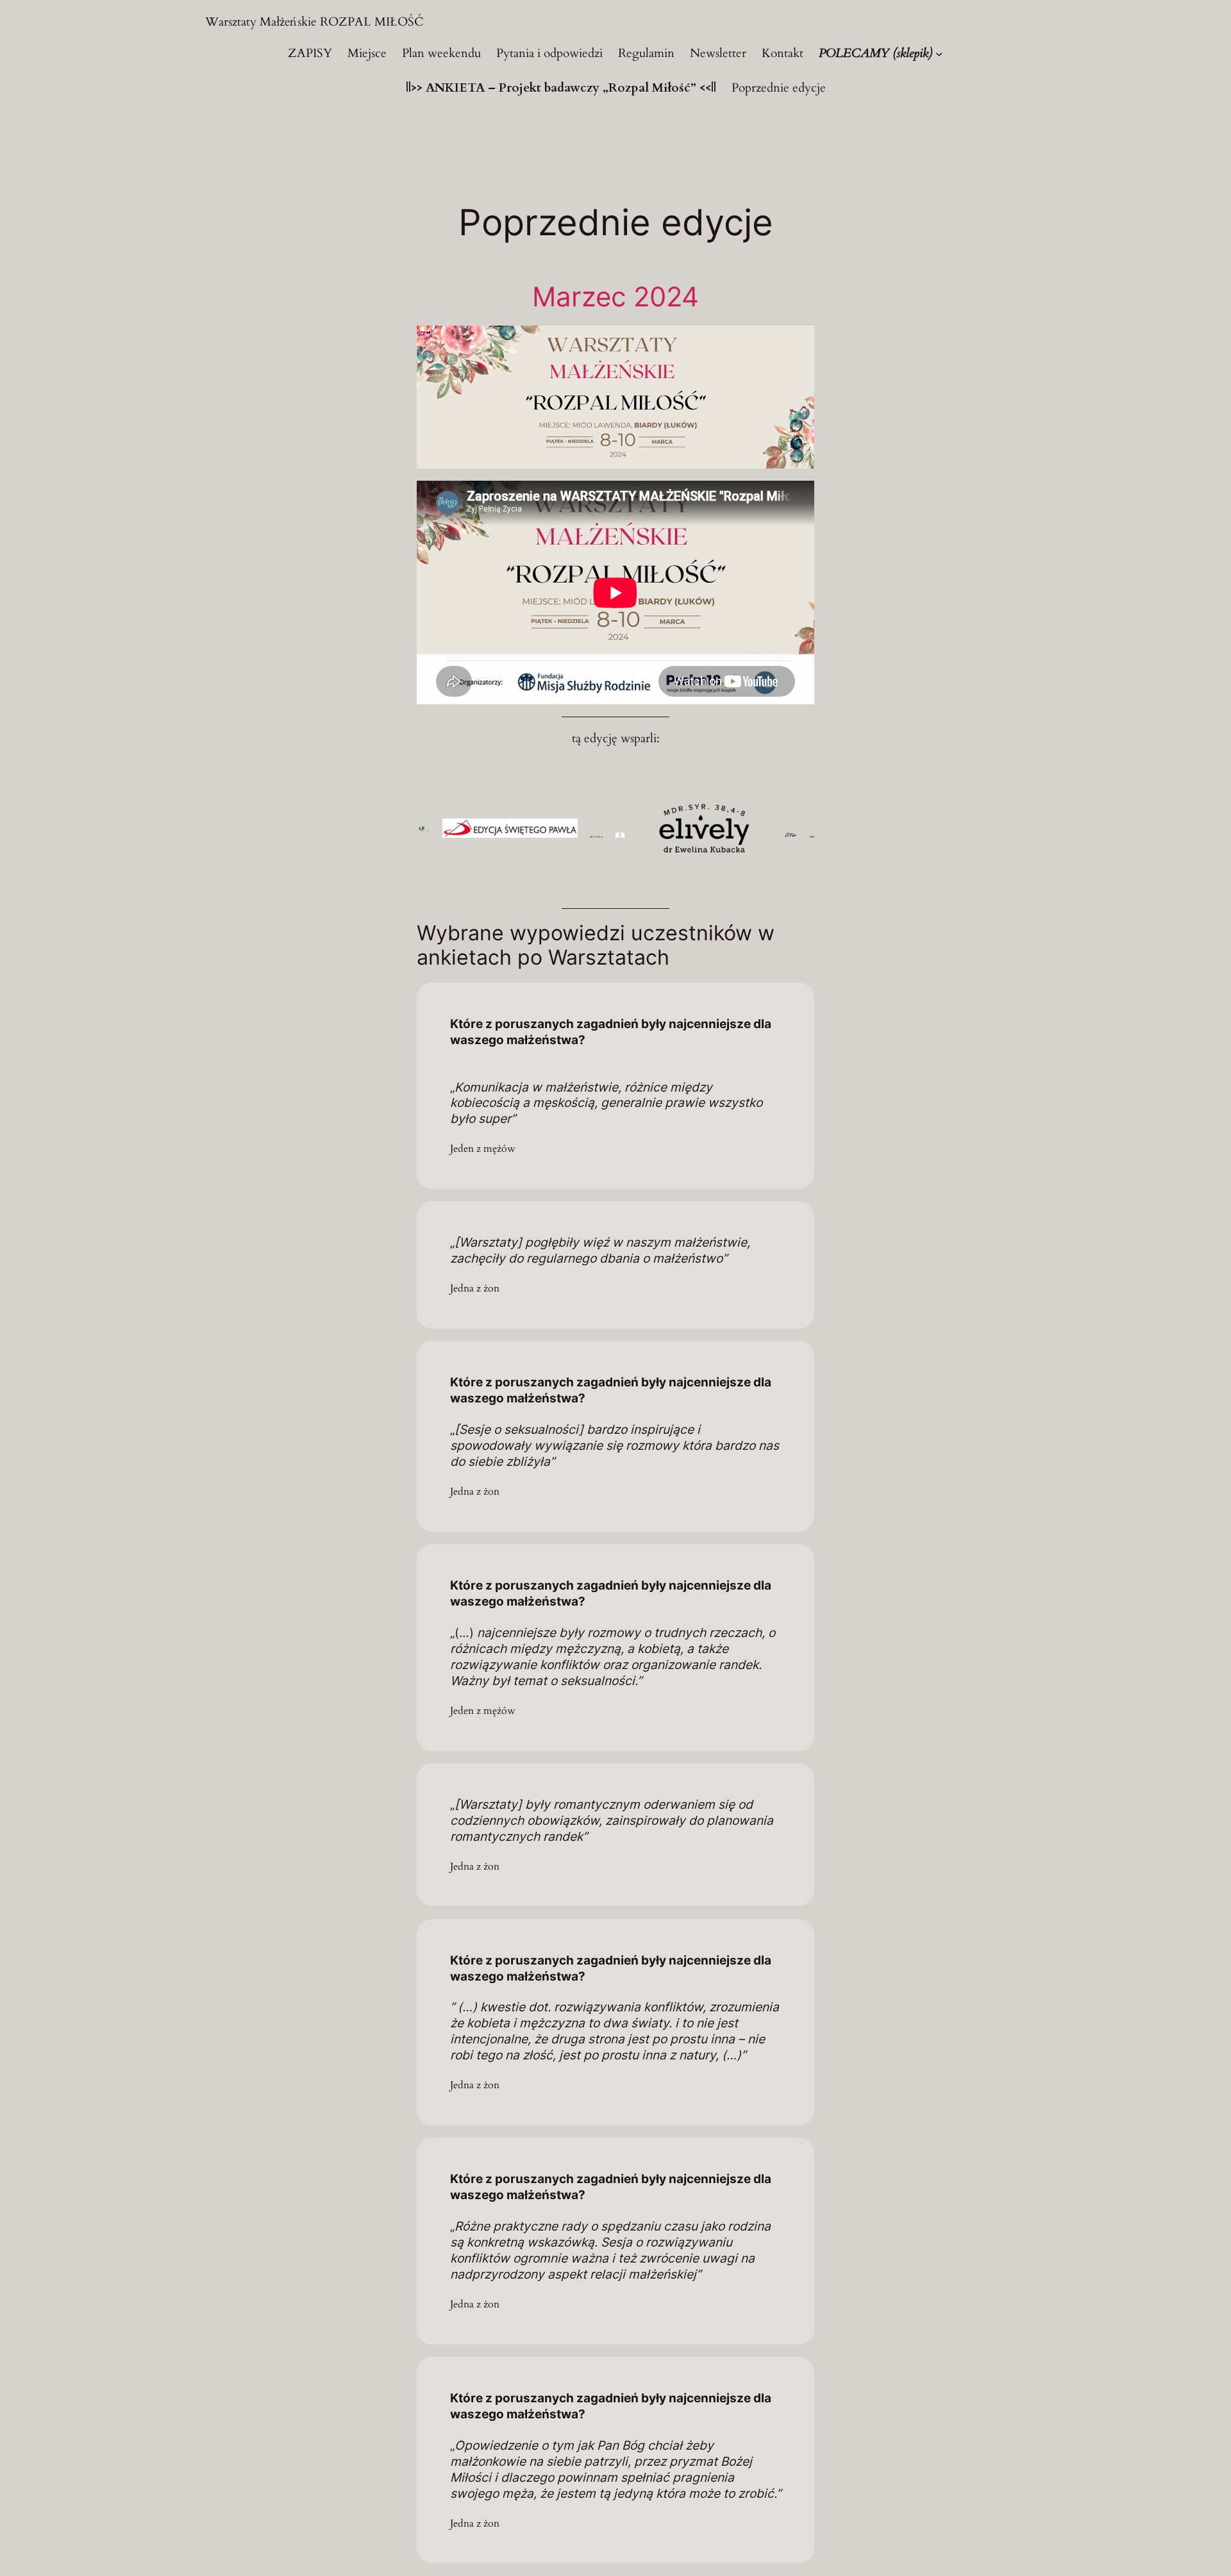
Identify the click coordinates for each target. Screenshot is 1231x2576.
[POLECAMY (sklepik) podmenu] (939, 54)
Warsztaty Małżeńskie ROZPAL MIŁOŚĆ (314, 22)
